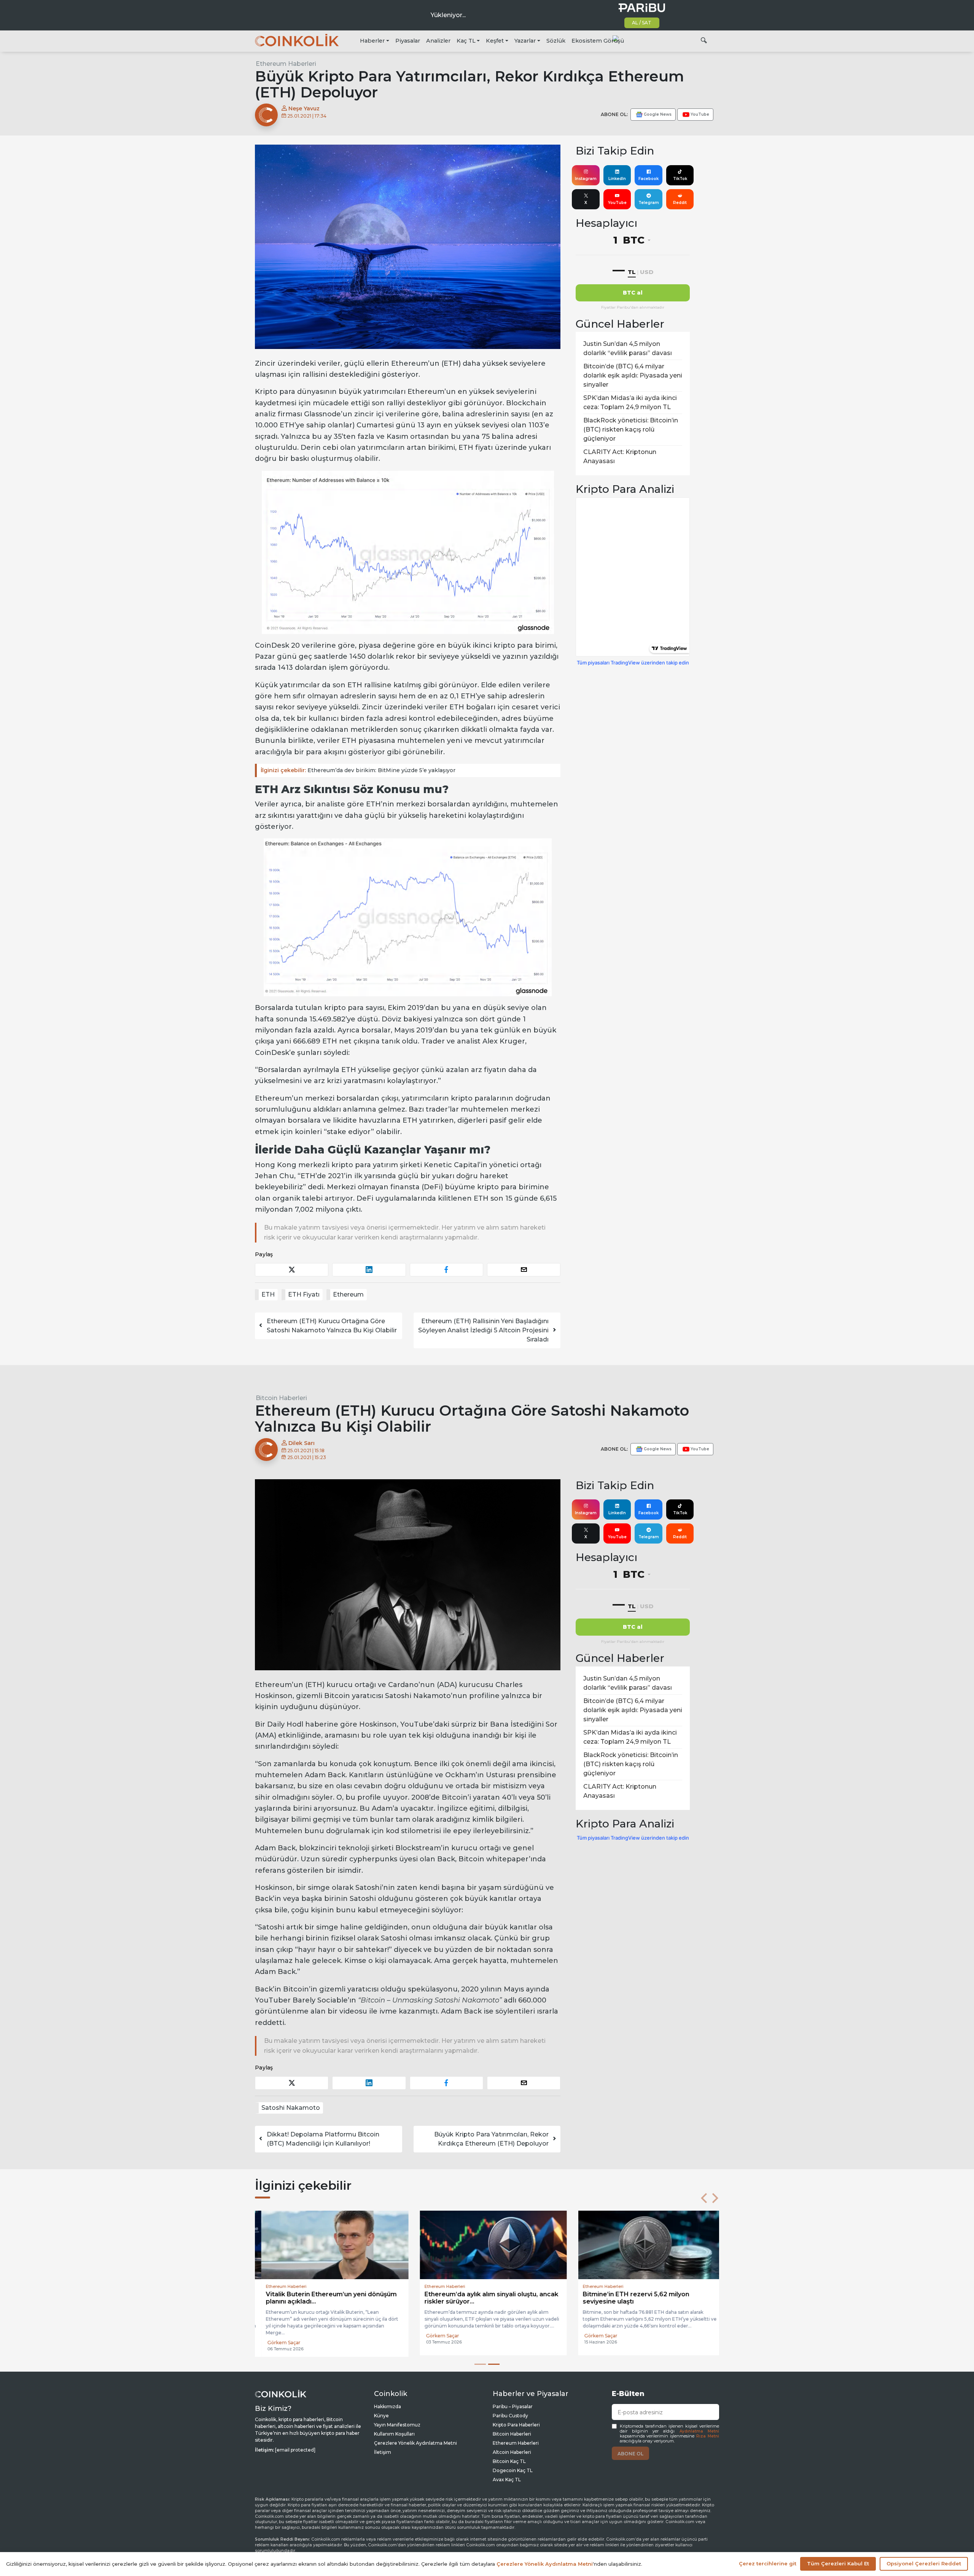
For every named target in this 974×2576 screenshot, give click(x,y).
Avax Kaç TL (507, 2480)
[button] (704, 2198)
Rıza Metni (708, 2436)
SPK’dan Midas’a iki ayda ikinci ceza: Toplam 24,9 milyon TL (630, 402)
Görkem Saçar (278, 2343)
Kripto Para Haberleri (516, 2425)
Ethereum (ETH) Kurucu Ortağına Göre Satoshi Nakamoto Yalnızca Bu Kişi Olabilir (332, 1326)
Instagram (586, 179)
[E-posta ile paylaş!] (524, 1270)
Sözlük (556, 41)
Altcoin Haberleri (512, 2452)
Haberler (372, 41)
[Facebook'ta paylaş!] (446, 1270)
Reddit (680, 203)
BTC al (633, 293)
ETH (268, 1294)
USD (647, 272)
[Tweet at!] (292, 1270)
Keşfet (495, 41)
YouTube (617, 203)
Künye (381, 2416)
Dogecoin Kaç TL (513, 2470)
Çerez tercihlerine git (768, 2563)
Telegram (649, 203)
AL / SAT (642, 23)
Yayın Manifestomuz (397, 2425)
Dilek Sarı (301, 1443)
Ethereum (348, 1294)
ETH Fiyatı (304, 1294)
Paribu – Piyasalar (513, 2406)
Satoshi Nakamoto (291, 2108)
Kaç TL (466, 41)
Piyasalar (408, 41)
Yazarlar (525, 41)
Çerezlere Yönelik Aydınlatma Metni (415, 2443)
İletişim (383, 2452)
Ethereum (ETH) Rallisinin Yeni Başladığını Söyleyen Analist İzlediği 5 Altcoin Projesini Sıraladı (483, 1330)
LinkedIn (617, 179)
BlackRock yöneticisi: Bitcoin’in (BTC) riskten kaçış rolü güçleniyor (631, 429)
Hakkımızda (388, 2406)
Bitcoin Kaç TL (509, 2461)
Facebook (649, 179)
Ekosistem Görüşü (598, 41)
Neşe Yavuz (303, 108)
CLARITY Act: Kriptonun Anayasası (620, 456)
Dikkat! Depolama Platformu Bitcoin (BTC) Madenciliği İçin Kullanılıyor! (323, 2139)
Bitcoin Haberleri (281, 1398)
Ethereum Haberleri (286, 64)
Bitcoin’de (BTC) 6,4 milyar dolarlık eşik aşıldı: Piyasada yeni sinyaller (633, 375)
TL (632, 272)
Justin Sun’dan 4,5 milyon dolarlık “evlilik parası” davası (628, 348)
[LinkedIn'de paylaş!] (369, 1270)
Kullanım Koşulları (394, 2434)
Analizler (438, 41)
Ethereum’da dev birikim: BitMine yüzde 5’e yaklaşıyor (358, 770)
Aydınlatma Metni (699, 2431)
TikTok (680, 179)
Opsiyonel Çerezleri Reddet (924, 2563)
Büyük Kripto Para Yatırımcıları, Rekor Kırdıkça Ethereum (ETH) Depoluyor (491, 2139)
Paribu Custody (510, 2416)
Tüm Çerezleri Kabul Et (838, 2563)
